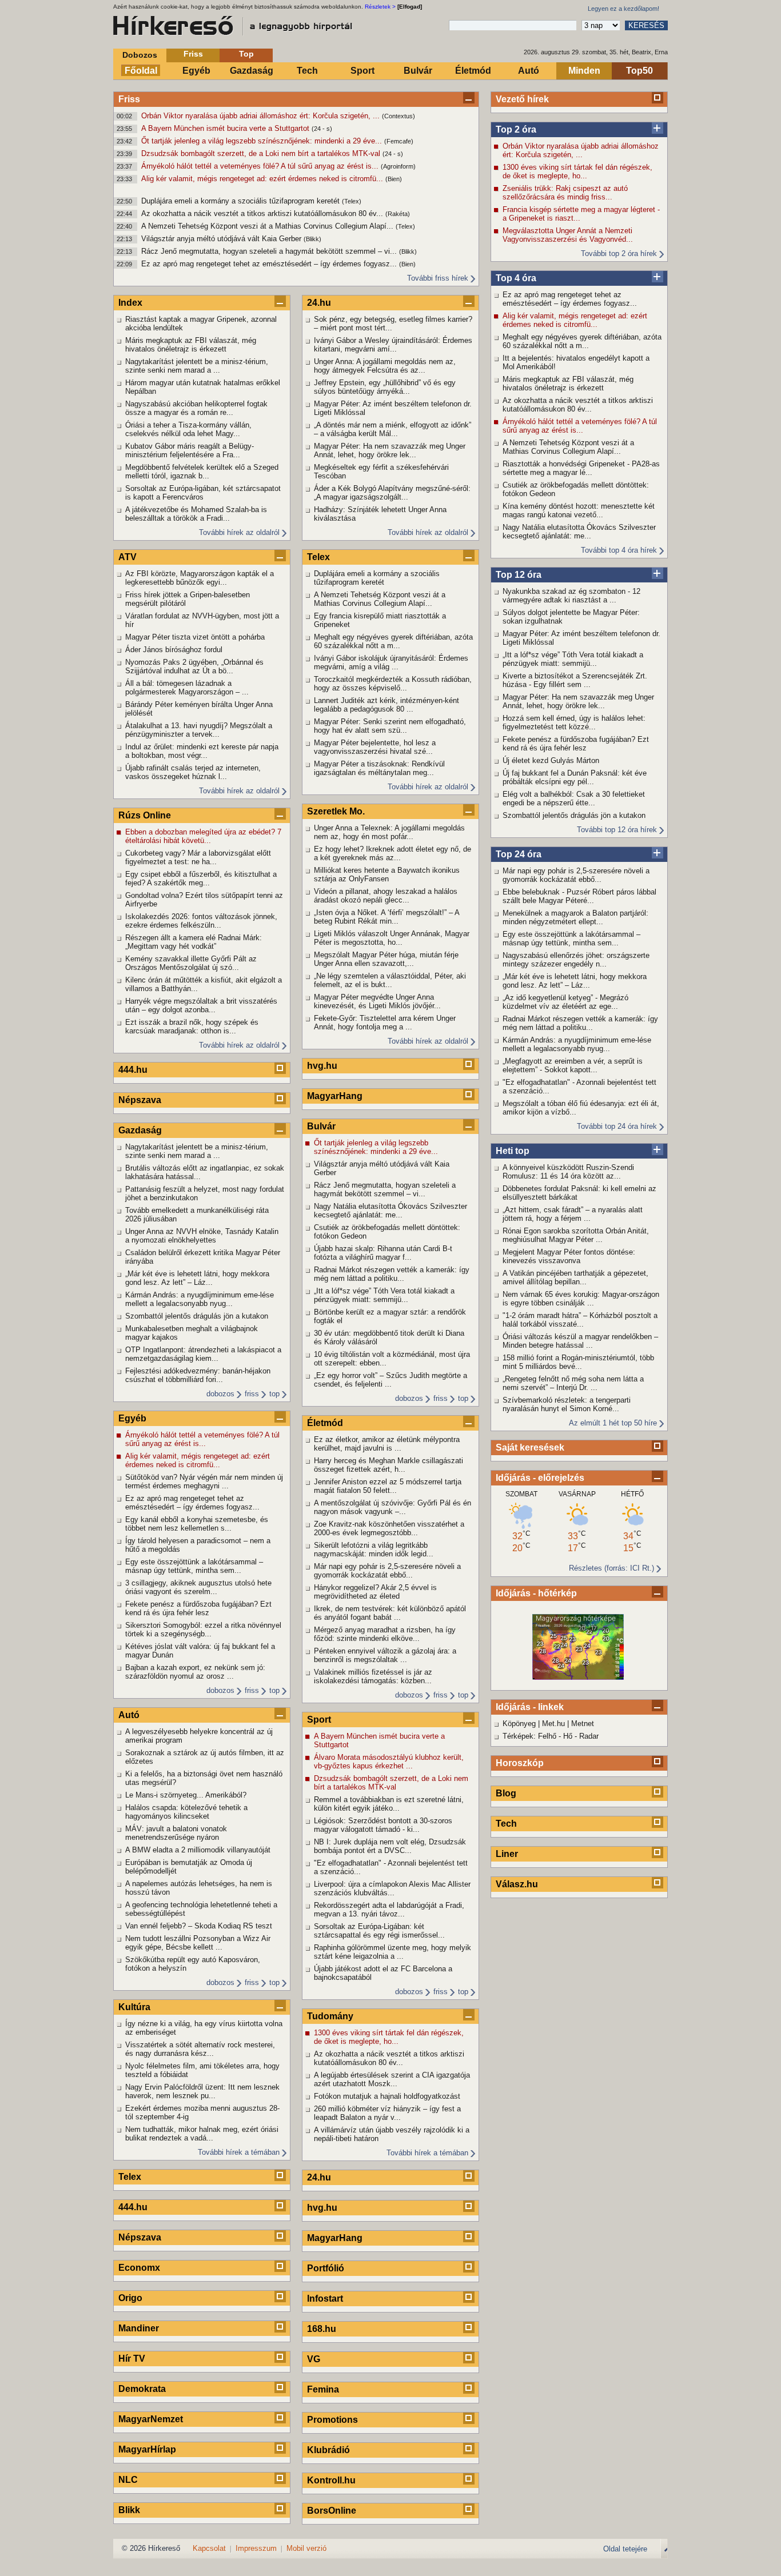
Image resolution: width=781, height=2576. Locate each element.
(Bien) (394, 179)
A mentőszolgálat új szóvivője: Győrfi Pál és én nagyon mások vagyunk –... (393, 1507)
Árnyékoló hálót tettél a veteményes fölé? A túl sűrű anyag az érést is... (261, 166)
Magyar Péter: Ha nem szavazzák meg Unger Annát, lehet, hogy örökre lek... (578, 701)
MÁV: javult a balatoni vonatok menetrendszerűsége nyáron (176, 1833)
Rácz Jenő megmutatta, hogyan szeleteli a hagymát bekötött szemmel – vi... (270, 251)
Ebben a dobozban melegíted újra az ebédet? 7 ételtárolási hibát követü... (203, 836)
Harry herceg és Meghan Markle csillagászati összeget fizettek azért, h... (388, 1465)
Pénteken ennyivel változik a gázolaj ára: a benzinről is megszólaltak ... (385, 1655)
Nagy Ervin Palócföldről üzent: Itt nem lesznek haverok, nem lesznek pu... (202, 2091)
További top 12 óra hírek (617, 830)
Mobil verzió (306, 2548)
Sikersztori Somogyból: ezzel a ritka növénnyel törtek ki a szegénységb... (203, 1630)
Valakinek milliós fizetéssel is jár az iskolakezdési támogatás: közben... (373, 1676)
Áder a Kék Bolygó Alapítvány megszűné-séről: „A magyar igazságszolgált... (392, 493)
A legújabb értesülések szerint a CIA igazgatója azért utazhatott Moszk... (392, 2079)
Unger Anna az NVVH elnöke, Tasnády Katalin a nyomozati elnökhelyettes (202, 1236)
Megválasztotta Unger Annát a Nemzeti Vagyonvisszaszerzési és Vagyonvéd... (568, 235)
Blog (506, 1793)
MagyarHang (335, 1096)
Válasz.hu (517, 1884)
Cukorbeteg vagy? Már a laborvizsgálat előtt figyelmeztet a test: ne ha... (198, 857)
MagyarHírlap (147, 2449)
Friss (193, 54)
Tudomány (330, 2016)
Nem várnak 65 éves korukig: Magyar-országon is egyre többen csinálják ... (581, 1299)
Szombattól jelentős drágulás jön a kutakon (574, 815)
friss (252, 1394)
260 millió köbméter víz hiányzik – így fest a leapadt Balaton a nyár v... (387, 2113)
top (274, 1394)
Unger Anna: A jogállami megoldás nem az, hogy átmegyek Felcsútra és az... (385, 366)
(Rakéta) (398, 214)
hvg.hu (322, 1066)
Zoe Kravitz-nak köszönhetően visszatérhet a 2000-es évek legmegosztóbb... (389, 1528)
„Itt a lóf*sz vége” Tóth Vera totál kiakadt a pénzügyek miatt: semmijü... (573, 659)
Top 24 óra (519, 854)
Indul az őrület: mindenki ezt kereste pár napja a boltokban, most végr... (202, 751)
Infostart (325, 2299)
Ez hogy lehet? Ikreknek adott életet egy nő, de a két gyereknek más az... (393, 853)
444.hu (133, 1070)
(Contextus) (399, 116)
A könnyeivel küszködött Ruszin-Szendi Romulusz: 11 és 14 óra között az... (568, 1172)
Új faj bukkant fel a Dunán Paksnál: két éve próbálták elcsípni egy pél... (575, 777)
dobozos (220, 1394)
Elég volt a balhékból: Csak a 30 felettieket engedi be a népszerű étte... (574, 798)
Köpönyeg (519, 1724)
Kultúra (134, 2007)
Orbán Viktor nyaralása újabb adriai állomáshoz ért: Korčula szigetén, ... (262, 116)
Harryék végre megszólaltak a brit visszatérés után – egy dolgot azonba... (201, 1005)
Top (246, 54)
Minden (584, 71)
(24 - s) (322, 129)
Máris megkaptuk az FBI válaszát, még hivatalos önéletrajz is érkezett (568, 384)
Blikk (129, 2510)
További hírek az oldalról (239, 532)
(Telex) (352, 201)
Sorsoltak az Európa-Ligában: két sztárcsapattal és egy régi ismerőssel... (379, 1931)
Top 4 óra (516, 278)
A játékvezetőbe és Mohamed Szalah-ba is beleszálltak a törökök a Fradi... (196, 514)
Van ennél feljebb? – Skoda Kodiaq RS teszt (199, 1926)
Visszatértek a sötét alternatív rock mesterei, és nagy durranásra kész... (200, 2049)
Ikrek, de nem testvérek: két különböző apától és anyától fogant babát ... (390, 1613)
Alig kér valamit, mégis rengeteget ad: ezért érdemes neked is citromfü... (263, 179)
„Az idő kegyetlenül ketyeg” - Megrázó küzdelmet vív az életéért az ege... (565, 1002)
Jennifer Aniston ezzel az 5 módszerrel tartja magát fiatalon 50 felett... (388, 1486)
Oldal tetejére (625, 2549)
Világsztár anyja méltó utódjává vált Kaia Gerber (222, 239)
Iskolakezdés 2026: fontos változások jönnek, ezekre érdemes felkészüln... (201, 921)
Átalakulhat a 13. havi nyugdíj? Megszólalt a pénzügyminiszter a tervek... (199, 730)
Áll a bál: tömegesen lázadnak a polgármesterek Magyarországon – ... (187, 688)
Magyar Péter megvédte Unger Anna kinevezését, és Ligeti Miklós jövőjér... (377, 1001)
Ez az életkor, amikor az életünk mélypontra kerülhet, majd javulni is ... (387, 1444)
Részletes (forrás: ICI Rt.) (611, 1568)
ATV (127, 557)
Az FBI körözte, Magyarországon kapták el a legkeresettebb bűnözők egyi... (200, 578)
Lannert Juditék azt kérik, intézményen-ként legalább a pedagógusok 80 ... (386, 705)
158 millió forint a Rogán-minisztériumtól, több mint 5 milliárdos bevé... (578, 1362)
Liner (507, 1854)
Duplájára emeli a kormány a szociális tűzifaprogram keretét (242, 201)
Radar (589, 1736)
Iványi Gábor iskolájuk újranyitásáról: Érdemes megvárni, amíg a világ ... (391, 662)
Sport (362, 71)
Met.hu (553, 1724)
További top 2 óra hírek (619, 253)
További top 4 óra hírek (619, 550)
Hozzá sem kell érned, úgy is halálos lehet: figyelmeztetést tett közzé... (574, 722)
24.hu (319, 303)
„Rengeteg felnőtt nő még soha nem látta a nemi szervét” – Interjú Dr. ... (573, 1383)
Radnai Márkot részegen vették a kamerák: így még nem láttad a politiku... (580, 1023)
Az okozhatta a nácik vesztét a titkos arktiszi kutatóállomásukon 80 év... (263, 213)
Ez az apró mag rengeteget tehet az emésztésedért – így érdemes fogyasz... (270, 264)
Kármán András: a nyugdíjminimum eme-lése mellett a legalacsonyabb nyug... (577, 1044)
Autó (529, 71)
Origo (130, 2298)
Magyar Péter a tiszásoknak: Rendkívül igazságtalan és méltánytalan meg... (379, 768)
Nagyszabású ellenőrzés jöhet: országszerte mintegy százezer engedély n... (576, 960)
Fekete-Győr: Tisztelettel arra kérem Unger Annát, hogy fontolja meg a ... (385, 1023)
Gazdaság (252, 71)
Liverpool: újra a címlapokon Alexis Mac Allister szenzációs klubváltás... (392, 1888)
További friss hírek (438, 278)
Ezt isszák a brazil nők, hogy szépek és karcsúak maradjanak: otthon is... (192, 1027)
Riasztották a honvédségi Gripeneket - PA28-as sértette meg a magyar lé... (581, 468)
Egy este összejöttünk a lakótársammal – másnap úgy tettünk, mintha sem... (571, 938)
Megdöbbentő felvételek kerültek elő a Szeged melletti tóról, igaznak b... (202, 472)
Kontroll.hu (331, 2480)
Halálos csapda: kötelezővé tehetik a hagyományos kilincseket (186, 1812)
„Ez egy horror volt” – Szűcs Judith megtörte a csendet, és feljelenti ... (390, 1380)
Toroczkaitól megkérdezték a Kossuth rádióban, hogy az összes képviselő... (393, 684)
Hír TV (132, 2359)
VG (314, 2359)
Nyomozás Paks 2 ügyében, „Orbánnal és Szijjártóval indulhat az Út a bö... (194, 666)
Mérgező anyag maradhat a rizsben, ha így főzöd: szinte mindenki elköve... (385, 1634)
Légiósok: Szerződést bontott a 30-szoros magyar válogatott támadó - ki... (383, 1825)
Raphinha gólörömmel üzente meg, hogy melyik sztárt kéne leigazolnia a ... (393, 1952)
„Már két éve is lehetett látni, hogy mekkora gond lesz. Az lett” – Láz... (575, 981)
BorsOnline (332, 2511)
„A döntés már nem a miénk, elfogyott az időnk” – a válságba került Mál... (393, 429)
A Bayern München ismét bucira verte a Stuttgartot (226, 128)
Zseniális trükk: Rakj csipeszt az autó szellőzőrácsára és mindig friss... (565, 193)
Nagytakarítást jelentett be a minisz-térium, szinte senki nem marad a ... (197, 366)
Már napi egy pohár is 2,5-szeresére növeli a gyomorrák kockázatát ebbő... (576, 875)
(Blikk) (312, 239)
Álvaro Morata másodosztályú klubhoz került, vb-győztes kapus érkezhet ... (389, 1762)
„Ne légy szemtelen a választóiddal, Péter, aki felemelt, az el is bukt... (390, 980)
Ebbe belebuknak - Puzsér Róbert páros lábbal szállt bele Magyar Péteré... (579, 896)
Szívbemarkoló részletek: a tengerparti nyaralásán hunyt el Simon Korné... (567, 1404)
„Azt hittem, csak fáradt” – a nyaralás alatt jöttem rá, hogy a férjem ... (573, 1214)
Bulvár (418, 71)
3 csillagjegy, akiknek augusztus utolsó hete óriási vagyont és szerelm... (198, 1587)
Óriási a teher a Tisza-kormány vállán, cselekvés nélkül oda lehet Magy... (188, 429)
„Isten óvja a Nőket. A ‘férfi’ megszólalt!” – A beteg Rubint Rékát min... (386, 917)
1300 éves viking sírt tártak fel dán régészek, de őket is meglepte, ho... (577, 171)
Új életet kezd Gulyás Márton (551, 760)
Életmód (473, 71)
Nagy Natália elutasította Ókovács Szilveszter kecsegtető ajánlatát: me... (579, 532)
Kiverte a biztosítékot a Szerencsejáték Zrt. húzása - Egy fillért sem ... (575, 680)
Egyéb (196, 71)
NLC (128, 2480)
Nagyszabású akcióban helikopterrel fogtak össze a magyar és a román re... (196, 408)
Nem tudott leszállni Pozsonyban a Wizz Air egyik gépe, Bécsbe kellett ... (198, 1943)
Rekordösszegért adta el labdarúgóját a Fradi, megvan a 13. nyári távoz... (389, 1910)
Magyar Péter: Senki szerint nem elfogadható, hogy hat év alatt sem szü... (390, 726)
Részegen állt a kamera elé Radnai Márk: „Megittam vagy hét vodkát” (194, 942)
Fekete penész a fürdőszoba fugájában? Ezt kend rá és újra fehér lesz (576, 744)
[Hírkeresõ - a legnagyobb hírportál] (233, 26)
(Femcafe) (399, 141)
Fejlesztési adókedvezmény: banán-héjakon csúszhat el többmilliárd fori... (198, 1375)
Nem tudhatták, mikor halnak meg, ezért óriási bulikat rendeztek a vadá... (202, 2134)
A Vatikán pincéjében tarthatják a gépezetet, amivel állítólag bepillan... (575, 1277)
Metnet (583, 1724)
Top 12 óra (519, 575)
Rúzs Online (145, 815)
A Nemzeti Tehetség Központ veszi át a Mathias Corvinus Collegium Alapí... (268, 226)
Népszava (140, 1100)
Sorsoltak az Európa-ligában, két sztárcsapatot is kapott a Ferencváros (203, 493)
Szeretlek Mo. (336, 811)
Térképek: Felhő (529, 1736)
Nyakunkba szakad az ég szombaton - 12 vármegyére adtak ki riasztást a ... (571, 596)
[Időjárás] (578, 1677)
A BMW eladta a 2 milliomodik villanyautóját (198, 1850)
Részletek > (380, 7)
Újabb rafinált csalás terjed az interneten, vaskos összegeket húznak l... (193, 772)
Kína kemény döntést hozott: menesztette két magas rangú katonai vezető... (579, 510)
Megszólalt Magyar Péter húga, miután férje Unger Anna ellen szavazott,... (386, 959)
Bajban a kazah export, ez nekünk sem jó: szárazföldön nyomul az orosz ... (195, 1672)
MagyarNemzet (151, 2419)
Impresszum (256, 2548)
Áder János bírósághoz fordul (174, 650)
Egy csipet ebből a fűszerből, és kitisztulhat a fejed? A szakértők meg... (201, 878)
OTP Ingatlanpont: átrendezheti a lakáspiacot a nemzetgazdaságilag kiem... (203, 1354)
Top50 (639, 71)
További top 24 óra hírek (617, 1126)
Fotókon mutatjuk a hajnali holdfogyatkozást (387, 2096)
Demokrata (142, 2389)
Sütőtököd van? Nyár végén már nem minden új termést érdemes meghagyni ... (204, 1481)
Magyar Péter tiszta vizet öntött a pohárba (195, 637)
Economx (139, 2268)
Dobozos (140, 55)
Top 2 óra (516, 129)
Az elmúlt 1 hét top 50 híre (613, 1423)
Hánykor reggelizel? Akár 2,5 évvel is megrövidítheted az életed (375, 1592)
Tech (307, 71)
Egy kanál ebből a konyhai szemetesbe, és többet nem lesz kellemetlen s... (197, 1524)
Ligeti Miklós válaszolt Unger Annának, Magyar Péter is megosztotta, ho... (392, 938)
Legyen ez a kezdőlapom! (623, 9)
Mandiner (139, 2328)
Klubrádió (328, 2450)
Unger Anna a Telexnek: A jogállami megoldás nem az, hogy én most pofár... (389, 832)
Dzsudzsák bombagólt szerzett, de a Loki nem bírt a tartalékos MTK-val (262, 153)
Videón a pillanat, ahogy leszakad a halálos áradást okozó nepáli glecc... (386, 896)
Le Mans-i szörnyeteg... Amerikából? (186, 1795)
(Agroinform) (398, 166)
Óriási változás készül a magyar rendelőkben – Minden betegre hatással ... (580, 1341)
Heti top (513, 1151)
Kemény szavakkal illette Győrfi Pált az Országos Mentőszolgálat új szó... (191, 963)
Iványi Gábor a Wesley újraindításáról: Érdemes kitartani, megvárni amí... (393, 345)
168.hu (322, 2329)
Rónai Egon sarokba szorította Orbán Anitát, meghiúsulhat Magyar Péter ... (576, 1235)
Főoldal (141, 71)
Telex (130, 2177)
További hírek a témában (239, 2152)
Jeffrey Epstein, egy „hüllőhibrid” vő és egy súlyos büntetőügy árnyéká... (385, 387)
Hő (568, 1736)
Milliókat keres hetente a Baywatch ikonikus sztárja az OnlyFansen (387, 874)
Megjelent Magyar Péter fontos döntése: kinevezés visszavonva (569, 1256)
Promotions (332, 2420)
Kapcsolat (209, 2548)
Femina (323, 2389)
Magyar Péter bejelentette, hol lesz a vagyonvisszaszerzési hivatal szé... (375, 747)
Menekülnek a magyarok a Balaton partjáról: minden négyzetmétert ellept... (575, 917)
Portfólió (326, 2268)
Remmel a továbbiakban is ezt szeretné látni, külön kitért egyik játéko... (389, 1804)
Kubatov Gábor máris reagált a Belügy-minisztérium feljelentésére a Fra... (190, 450)
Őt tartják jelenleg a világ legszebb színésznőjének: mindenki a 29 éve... (263, 141)
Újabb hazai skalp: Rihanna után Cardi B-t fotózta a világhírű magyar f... (383, 1253)
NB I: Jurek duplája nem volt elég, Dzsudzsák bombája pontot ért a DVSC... (390, 1846)
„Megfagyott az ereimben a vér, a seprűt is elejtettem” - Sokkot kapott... (573, 1065)
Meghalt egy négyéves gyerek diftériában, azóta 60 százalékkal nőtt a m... (582, 341)
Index (130, 303)
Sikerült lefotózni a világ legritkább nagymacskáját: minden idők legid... (374, 1549)
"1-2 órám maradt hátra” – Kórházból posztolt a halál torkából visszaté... (580, 1320)
